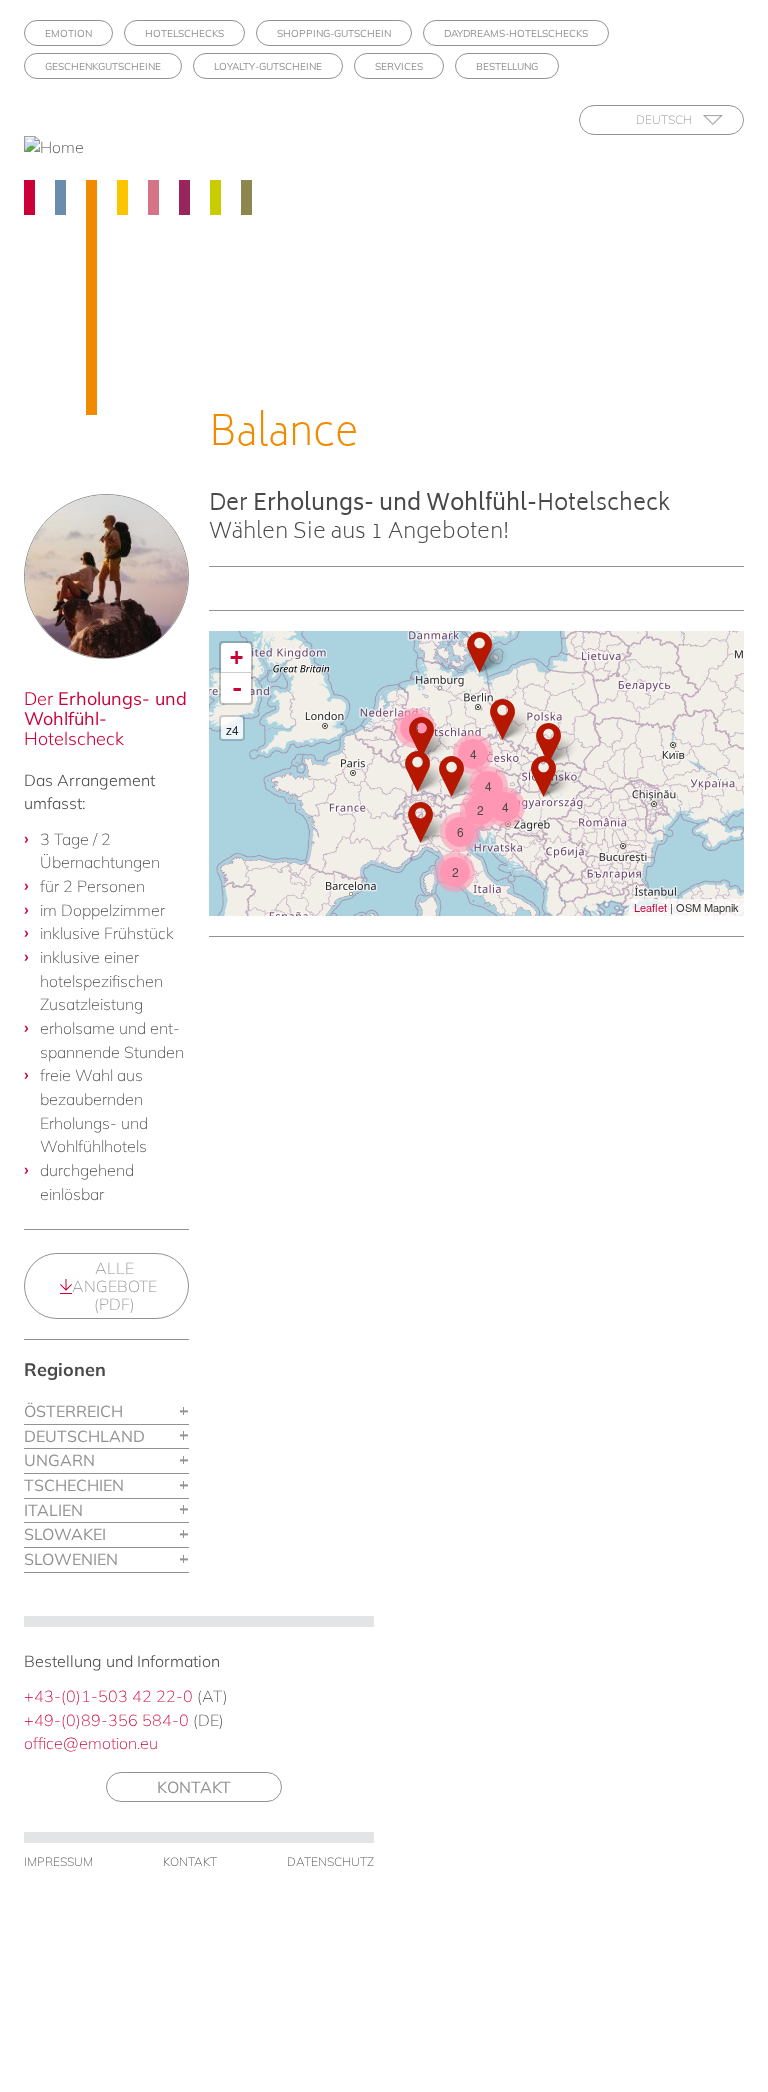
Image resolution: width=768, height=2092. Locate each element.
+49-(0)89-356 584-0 (106, 1720)
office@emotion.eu (91, 1743)
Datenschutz (330, 1861)
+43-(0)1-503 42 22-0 (108, 1696)
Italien (53, 1510)
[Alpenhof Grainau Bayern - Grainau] (451, 776)
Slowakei (65, 1534)
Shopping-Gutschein (334, 33)
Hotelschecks (184, 33)
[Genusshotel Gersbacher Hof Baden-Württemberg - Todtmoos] (417, 771)
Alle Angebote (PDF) (114, 1286)
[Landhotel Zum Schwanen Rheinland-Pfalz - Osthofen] (421, 737)
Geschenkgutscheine (103, 66)
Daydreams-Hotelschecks (516, 33)
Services (399, 66)
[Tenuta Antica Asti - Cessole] (420, 822)
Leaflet (650, 907)
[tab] (106, 1412)
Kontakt (194, 1787)
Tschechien (74, 1485)
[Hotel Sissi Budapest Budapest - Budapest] (543, 776)
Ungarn (59, 1460)
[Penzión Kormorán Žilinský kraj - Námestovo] (548, 743)
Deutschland (84, 1436)
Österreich (73, 1411)
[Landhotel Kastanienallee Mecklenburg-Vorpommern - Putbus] (479, 652)
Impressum (58, 1861)
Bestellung (507, 66)
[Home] (61, 147)
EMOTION (68, 33)
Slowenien (71, 1559)
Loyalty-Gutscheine (268, 66)
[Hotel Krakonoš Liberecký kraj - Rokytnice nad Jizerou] (502, 719)
